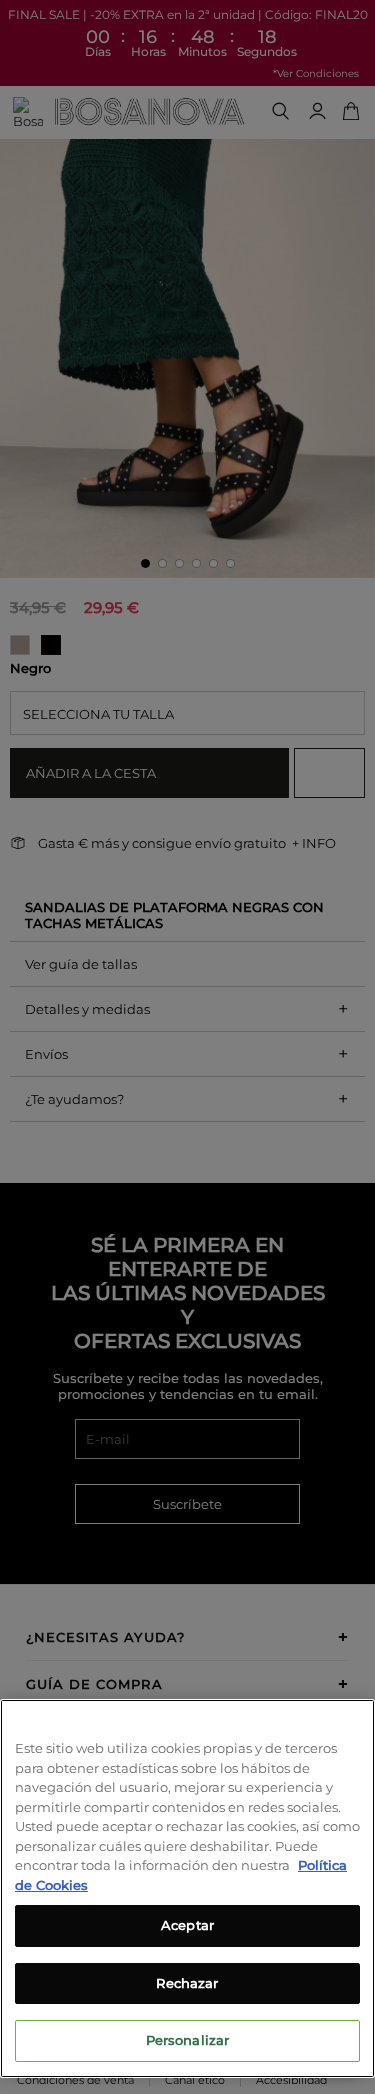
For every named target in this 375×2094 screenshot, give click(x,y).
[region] (187, 1888)
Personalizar (188, 2040)
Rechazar (187, 1983)
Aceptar (187, 1925)
